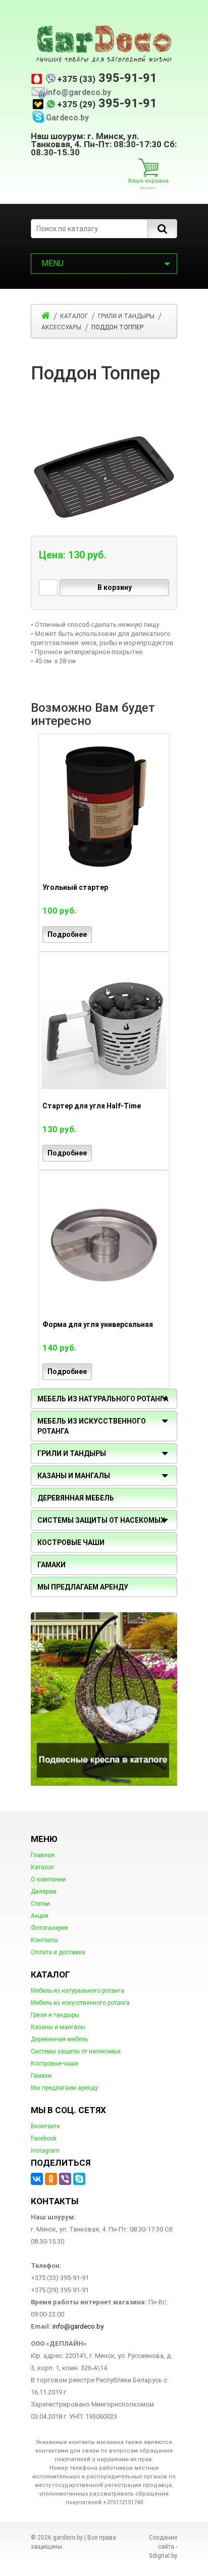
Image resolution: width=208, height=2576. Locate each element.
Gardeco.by (67, 118)
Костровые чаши (55, 2064)
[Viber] (65, 2179)
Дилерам (44, 1892)
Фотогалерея (49, 1928)
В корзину (115, 587)
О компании (48, 1879)
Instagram (45, 2151)
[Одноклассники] (51, 2179)
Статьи (40, 1904)
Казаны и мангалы (58, 2027)
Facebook (44, 2138)
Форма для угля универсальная (98, 1324)
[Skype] (79, 2179)
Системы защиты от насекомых (76, 2051)
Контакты (44, 1940)
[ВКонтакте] (37, 2179)
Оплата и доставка (58, 1952)
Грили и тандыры (72, 1453)
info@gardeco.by (79, 93)
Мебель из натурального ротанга (77, 1991)
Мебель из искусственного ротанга (80, 2003)
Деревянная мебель (59, 2039)
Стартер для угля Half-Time (92, 1106)
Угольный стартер (75, 887)
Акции (40, 1916)
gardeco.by (68, 2538)
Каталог (42, 1867)
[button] (168, 398)
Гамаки (41, 2076)
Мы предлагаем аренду (64, 2088)
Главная (43, 1855)
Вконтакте (45, 2126)
